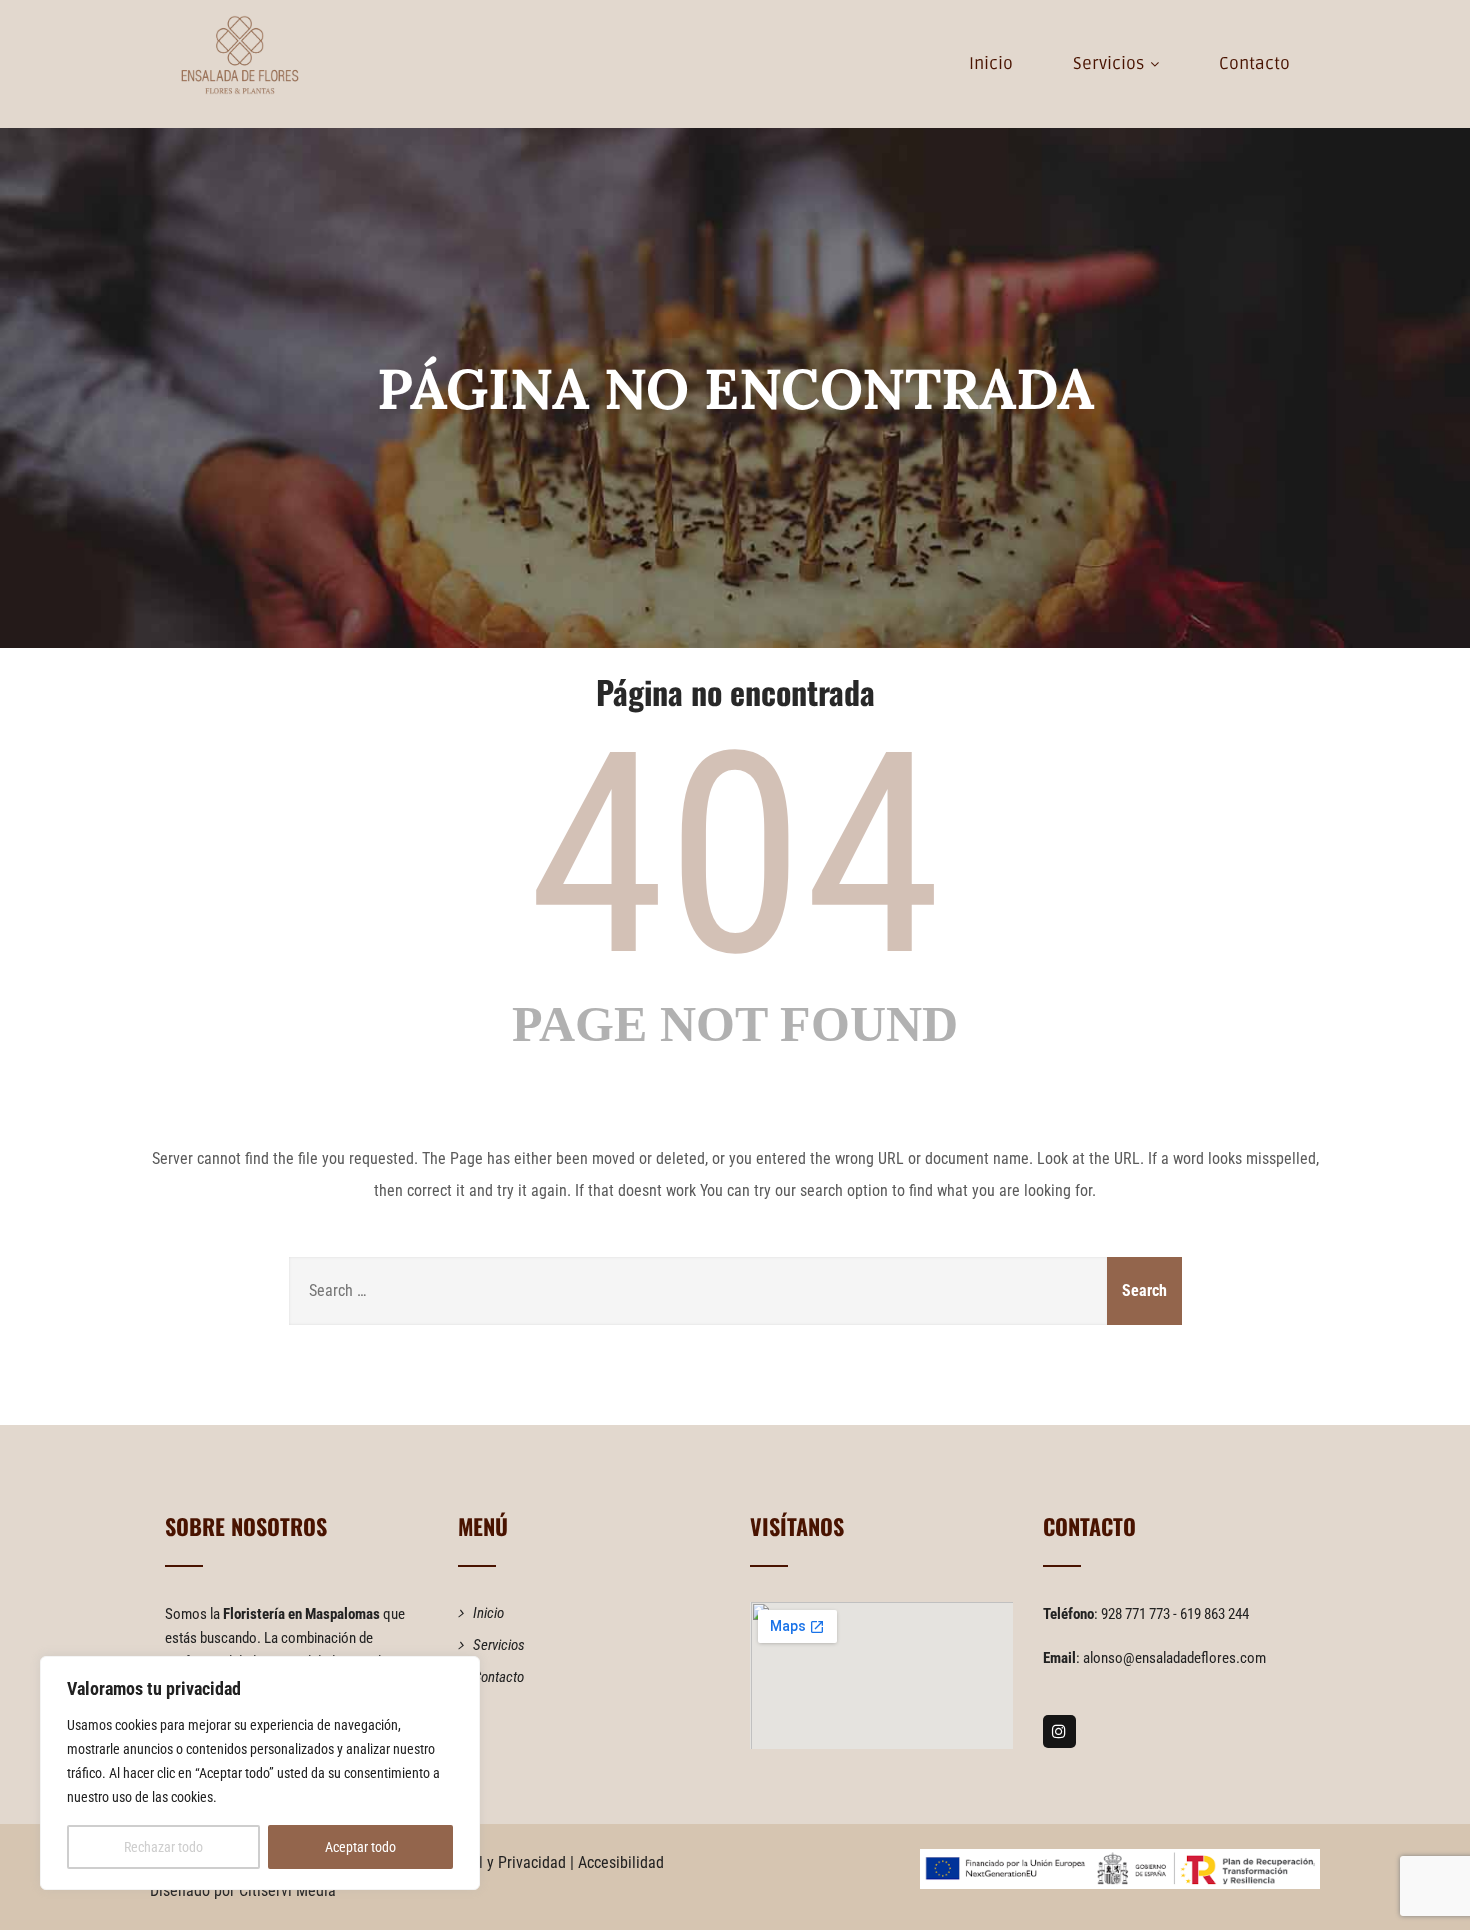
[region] (260, 1773)
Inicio (991, 63)
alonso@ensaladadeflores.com (1174, 1658)
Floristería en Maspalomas (301, 1614)
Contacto (1254, 63)
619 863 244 (1214, 1614)
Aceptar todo (360, 1847)
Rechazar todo (163, 1847)
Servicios (1108, 63)
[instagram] (1059, 1731)
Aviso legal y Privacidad (489, 1862)
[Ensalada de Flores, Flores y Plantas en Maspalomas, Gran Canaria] (240, 55)
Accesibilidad (621, 1862)
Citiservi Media (287, 1890)
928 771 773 (1137, 1614)
